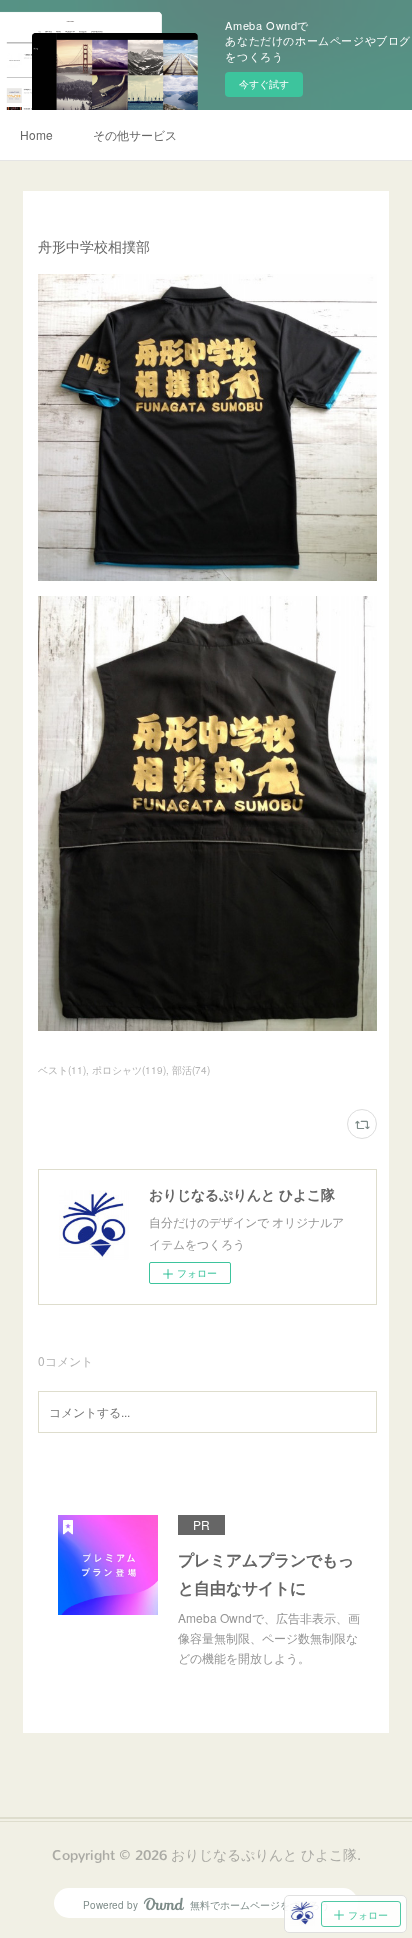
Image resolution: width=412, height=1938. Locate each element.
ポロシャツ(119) (129, 1070)
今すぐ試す (264, 84)
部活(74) (191, 1070)
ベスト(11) (62, 1070)
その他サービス (135, 134)
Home (36, 134)
